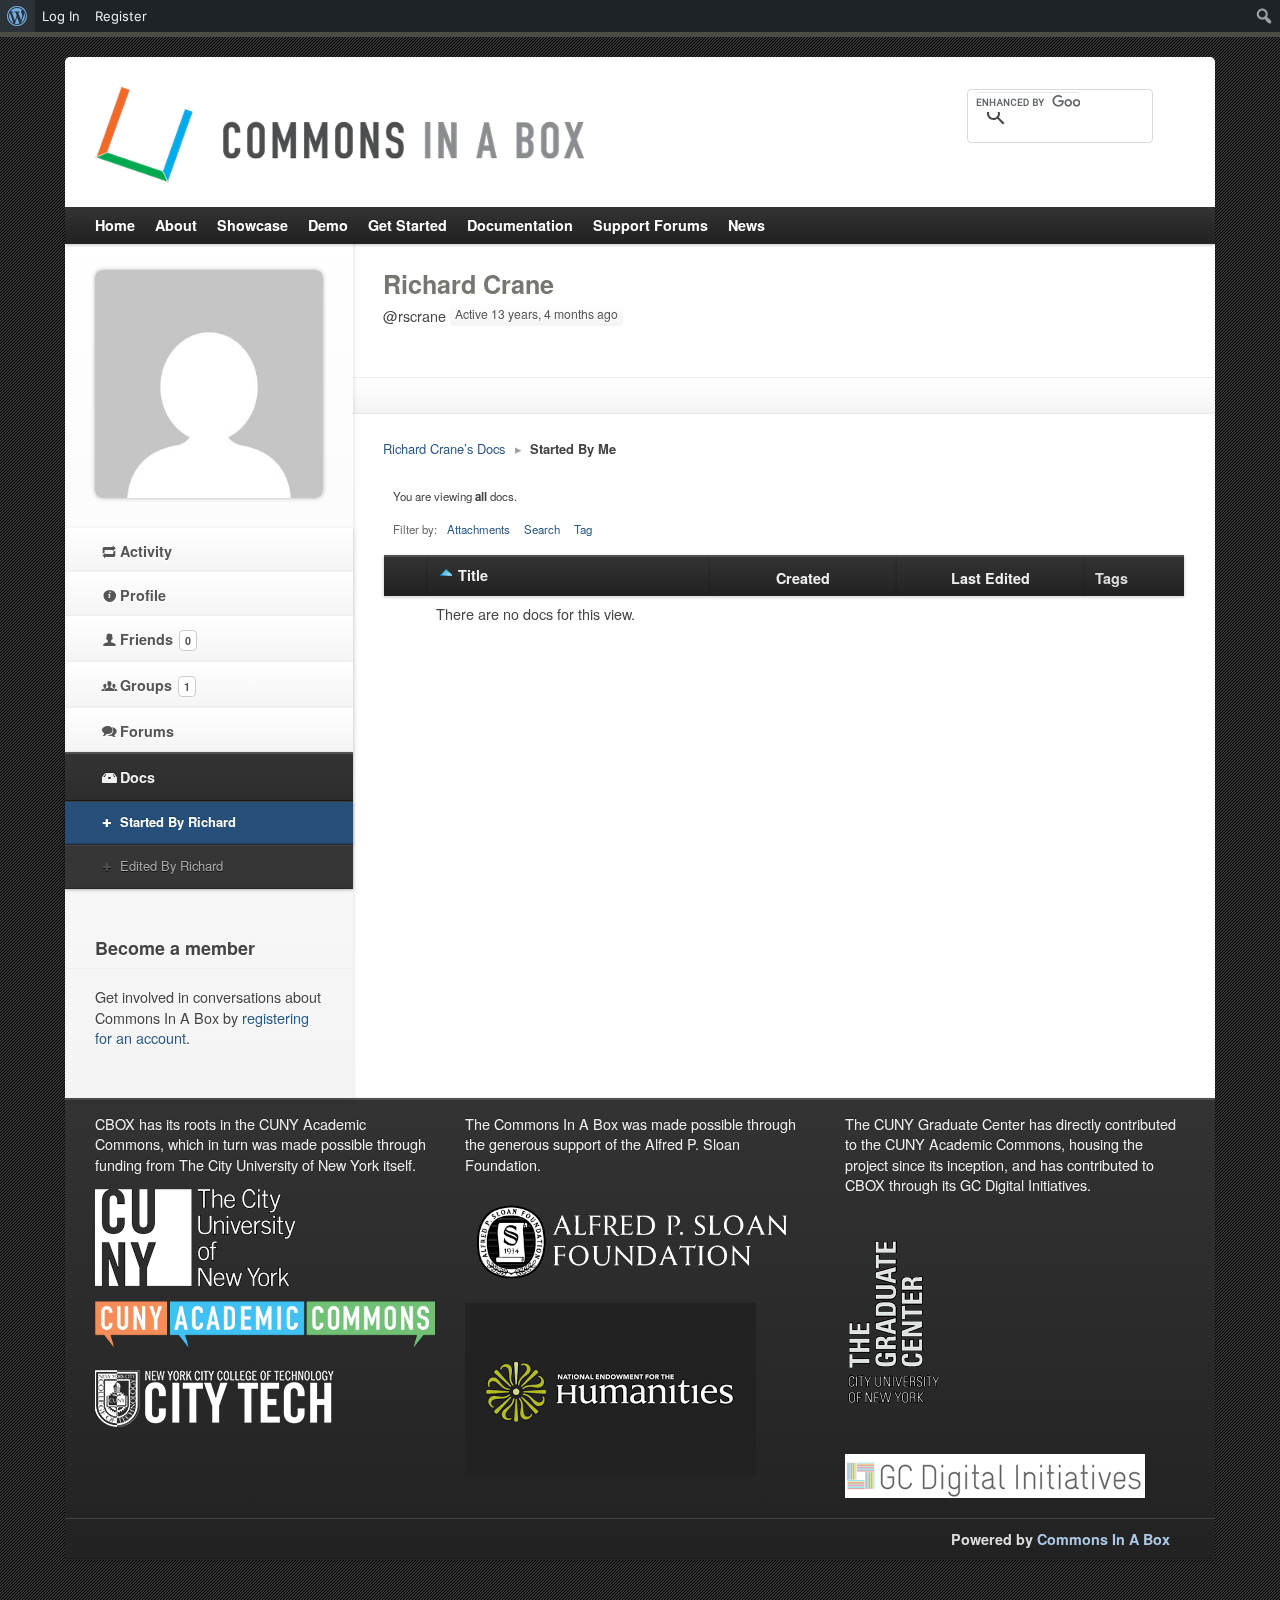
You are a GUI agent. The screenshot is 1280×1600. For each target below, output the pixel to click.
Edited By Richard (171, 865)
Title (473, 575)
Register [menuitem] (121, 16)
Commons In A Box (1103, 1539)
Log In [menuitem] (61, 16)
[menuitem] (17, 16)
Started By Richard (178, 821)
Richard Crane (468, 284)
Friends (155, 639)
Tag (583, 529)
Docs (137, 777)
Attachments (478, 529)
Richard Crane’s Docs (444, 448)
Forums (147, 731)
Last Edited (990, 578)
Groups (155, 685)
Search (542, 529)
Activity (146, 551)
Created (803, 578)
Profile (143, 595)
